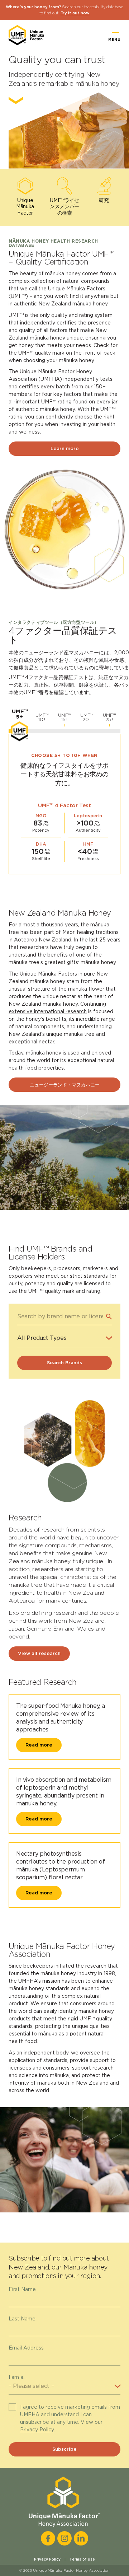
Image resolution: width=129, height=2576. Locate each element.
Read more (39, 1745)
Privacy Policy (37, 2430)
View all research (39, 1653)
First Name (22, 2289)
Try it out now (75, 13)
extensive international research (48, 1011)
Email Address (26, 2348)
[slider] (19, 731)
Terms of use (82, 2559)
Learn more (65, 448)
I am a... (18, 2377)
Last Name (22, 2319)
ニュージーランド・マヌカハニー (65, 1085)
